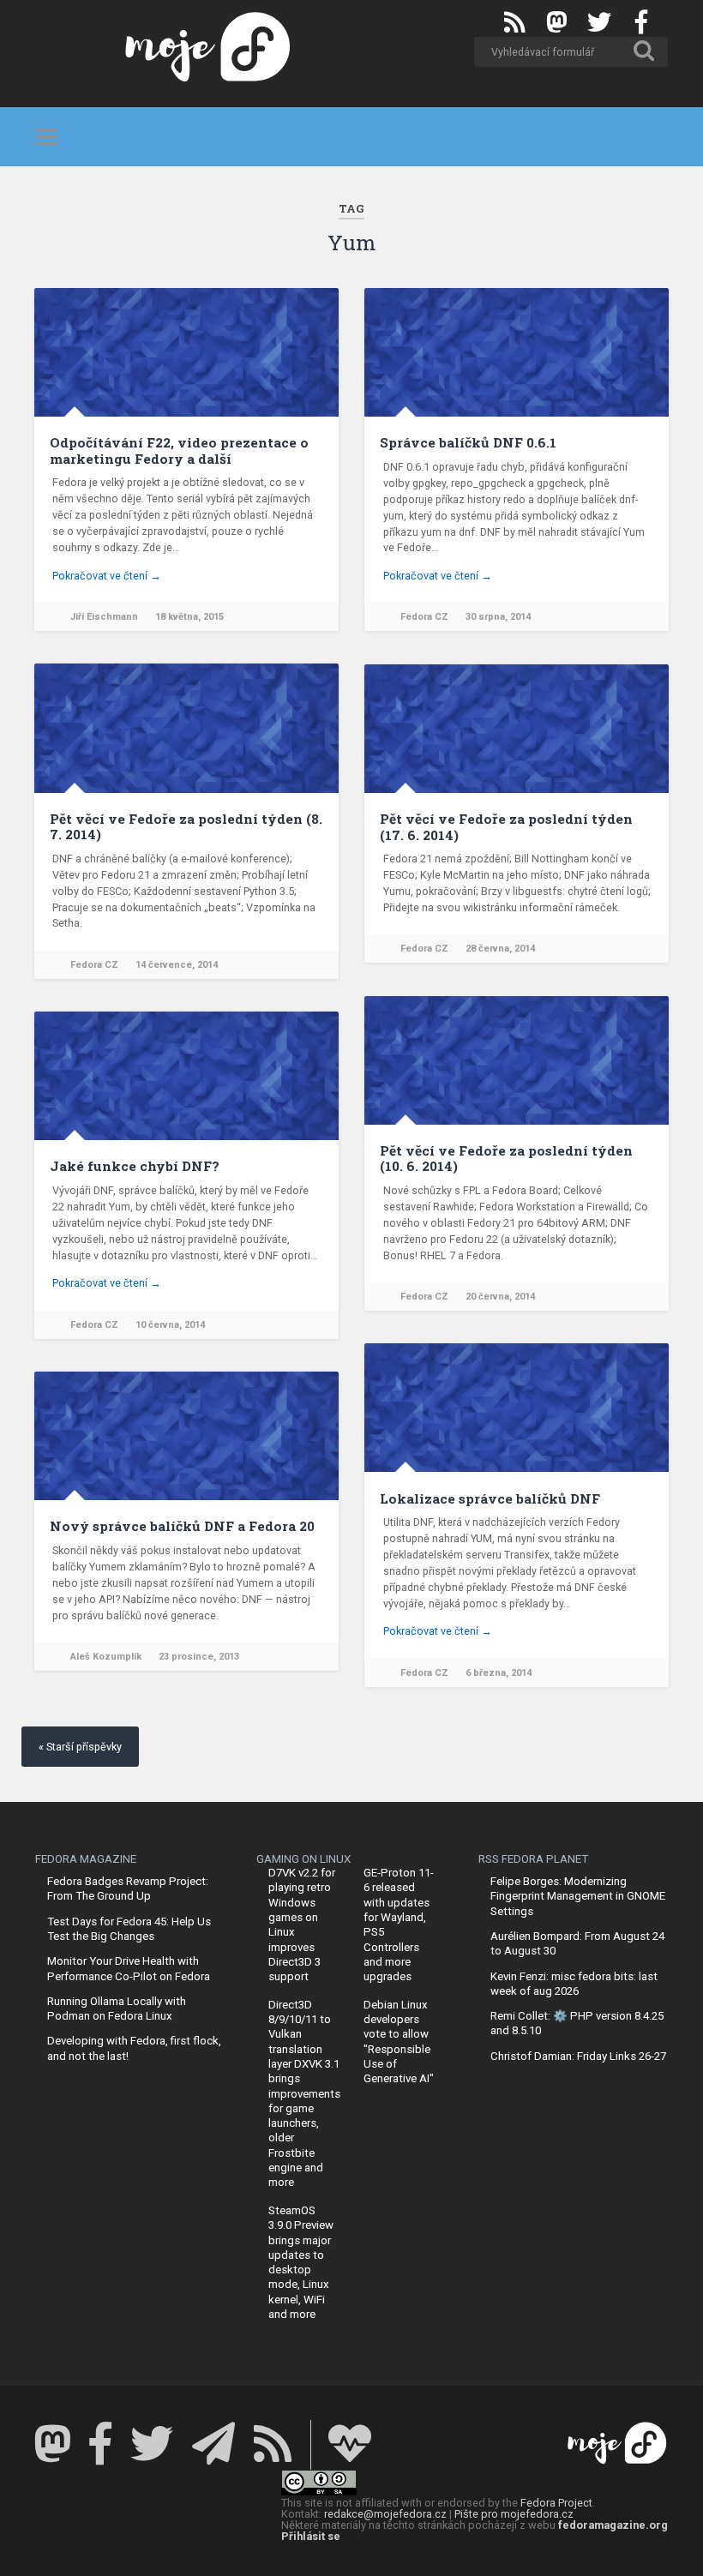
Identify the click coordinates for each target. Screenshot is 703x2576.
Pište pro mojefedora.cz (514, 2514)
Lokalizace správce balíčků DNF (490, 1498)
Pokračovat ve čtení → (107, 576)
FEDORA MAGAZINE (86, 1859)
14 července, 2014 (177, 965)
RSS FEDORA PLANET (533, 1859)
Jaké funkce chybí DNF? (135, 1166)
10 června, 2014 (170, 1325)
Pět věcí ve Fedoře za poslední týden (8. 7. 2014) (186, 826)
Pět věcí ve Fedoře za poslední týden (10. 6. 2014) (506, 1158)
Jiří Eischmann (104, 617)
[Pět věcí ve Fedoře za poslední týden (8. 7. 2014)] (186, 728)
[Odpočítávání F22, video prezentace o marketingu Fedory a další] (186, 352)
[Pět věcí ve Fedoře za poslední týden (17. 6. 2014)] (517, 729)
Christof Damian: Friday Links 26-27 (578, 2056)
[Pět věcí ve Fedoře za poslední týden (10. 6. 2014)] (517, 1060)
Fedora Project (556, 2503)
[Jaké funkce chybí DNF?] (186, 1076)
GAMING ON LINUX (303, 1859)
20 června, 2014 (500, 1297)
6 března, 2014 (499, 1673)
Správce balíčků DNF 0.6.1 (468, 442)
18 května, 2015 (189, 617)
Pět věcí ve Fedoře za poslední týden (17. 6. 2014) (506, 826)
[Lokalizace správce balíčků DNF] (517, 1408)
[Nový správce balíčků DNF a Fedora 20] (186, 1436)
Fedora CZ (424, 617)
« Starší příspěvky (80, 1747)
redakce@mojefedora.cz (385, 2514)
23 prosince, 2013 (199, 1657)
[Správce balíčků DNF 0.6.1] (517, 352)
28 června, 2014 (500, 949)
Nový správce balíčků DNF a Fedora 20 (182, 1526)
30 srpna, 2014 (498, 617)
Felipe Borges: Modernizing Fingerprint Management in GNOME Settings (578, 1896)
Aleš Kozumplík (106, 1657)
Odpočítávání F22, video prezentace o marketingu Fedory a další (179, 450)
